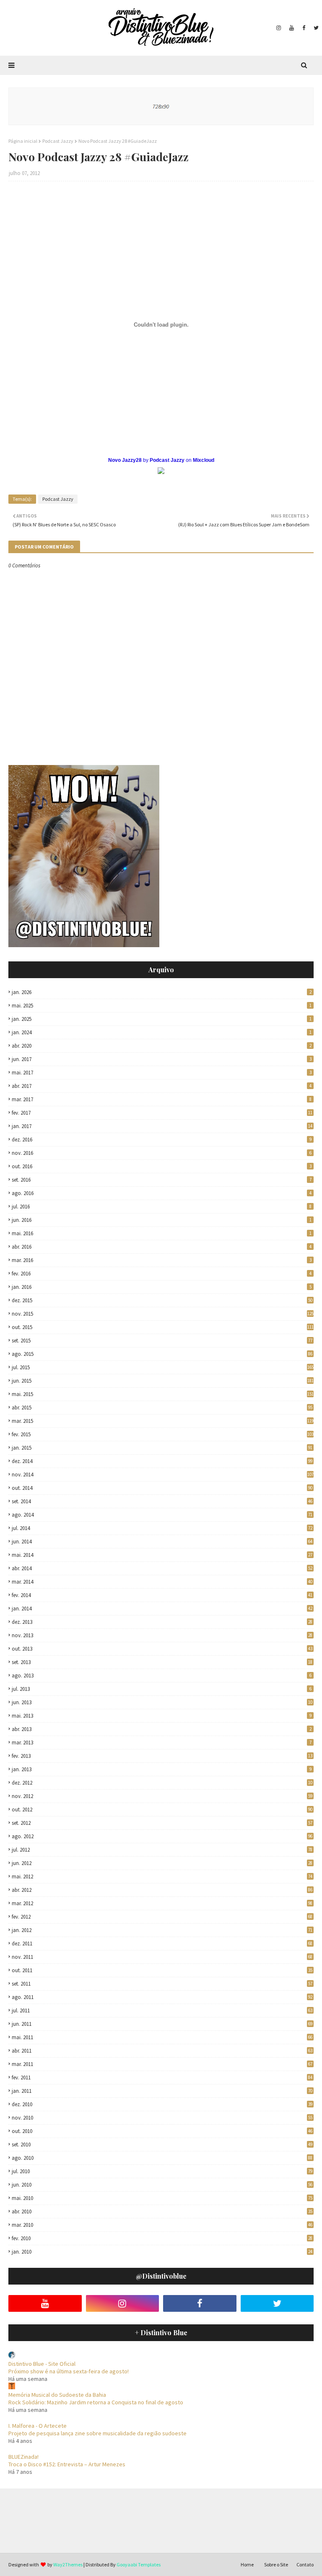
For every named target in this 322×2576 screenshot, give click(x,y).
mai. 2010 (162, 2198)
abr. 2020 (162, 1046)
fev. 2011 (162, 2078)
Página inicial (23, 141)
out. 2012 (162, 1810)
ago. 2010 (162, 2158)
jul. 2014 (162, 1528)
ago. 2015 (162, 1354)
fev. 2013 (162, 1756)
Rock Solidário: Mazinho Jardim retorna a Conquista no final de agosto (96, 2402)
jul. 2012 (162, 1850)
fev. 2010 (162, 2238)
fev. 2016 (162, 1274)
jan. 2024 (162, 1032)
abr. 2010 (162, 2211)
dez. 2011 (162, 1944)
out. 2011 (162, 1970)
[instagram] (279, 28)
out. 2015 (163, 1327)
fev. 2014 (162, 1595)
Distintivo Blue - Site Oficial (42, 2364)
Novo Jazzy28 (125, 460)
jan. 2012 (162, 1930)
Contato (305, 2564)
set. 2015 (162, 1341)
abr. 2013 (162, 1729)
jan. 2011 (162, 2091)
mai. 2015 (163, 1394)
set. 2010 (162, 2145)
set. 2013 (162, 1662)
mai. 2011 (162, 2037)
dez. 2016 (162, 1140)
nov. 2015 (163, 1314)
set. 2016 (162, 1180)
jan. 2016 (162, 1287)
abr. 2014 (162, 1568)
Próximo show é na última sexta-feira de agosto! (69, 2371)
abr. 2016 (162, 1247)
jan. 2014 (162, 1609)
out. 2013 (162, 1649)
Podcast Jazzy (58, 141)
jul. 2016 (162, 1207)
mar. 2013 (162, 1743)
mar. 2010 (162, 2225)
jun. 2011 (162, 2024)
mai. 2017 (162, 1073)
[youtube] (292, 28)
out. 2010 (162, 2131)
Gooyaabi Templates (139, 2564)
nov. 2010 (162, 2118)
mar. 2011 (162, 2064)
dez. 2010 (162, 2104)
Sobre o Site (276, 2564)
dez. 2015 (162, 1300)
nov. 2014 (163, 1475)
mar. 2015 (163, 1421)
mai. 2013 (162, 1716)
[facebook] (304, 28)
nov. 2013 (162, 1635)
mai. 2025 (162, 1006)
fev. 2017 (162, 1113)
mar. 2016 (162, 1260)
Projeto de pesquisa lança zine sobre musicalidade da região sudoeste (97, 2433)
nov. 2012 (162, 1796)
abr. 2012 (162, 1890)
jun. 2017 (162, 1059)
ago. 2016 (162, 1193)
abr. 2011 (162, 2051)
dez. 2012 (162, 1783)
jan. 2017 (162, 1126)
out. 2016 (162, 1166)
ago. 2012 (162, 1836)
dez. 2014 (162, 1461)
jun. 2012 (162, 1863)
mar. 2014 (162, 1582)
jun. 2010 (162, 2185)
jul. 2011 (162, 2011)
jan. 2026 (162, 992)
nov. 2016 (162, 1153)
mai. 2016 (162, 1233)
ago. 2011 (162, 1997)
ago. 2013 (162, 1676)
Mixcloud (204, 460)
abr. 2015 (162, 1408)
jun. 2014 (162, 1542)
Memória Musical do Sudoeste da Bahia (57, 2395)
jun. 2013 (162, 1702)
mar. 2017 (162, 1099)
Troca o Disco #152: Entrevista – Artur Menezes (67, 2464)
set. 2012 (162, 1823)
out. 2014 (162, 1488)
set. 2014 (162, 1501)
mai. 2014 (162, 1555)
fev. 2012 (162, 1917)
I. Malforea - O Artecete (38, 2426)
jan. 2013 (162, 1769)
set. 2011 (162, 1984)
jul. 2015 (163, 1367)
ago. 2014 (162, 1515)
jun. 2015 (163, 1381)
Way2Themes (68, 2564)
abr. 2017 (162, 1086)
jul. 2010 (162, 2171)
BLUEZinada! (23, 2457)
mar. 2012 (162, 1903)
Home (247, 2564)
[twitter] (315, 28)
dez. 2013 (162, 1622)
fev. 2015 (163, 1434)
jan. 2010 (162, 2252)
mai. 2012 (162, 1877)
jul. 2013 (162, 1689)
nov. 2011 (162, 1957)
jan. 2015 (162, 1448)
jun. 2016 (162, 1220)
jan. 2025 (162, 1019)
